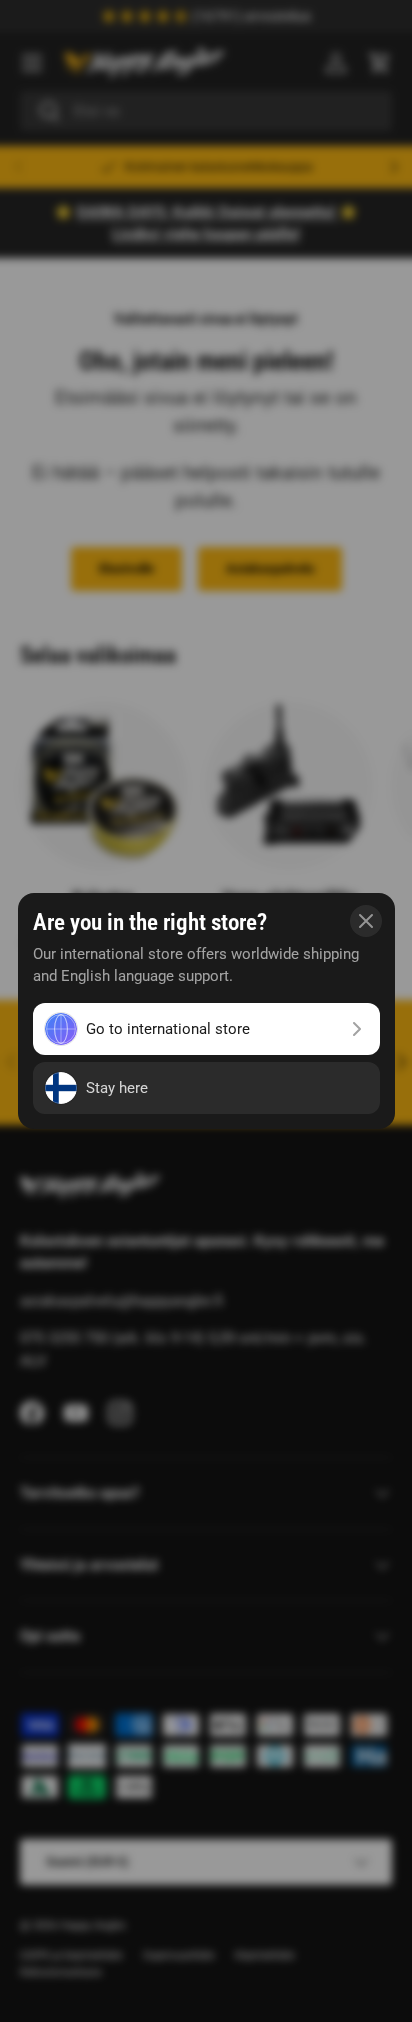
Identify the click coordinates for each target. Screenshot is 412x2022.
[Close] (366, 921)
